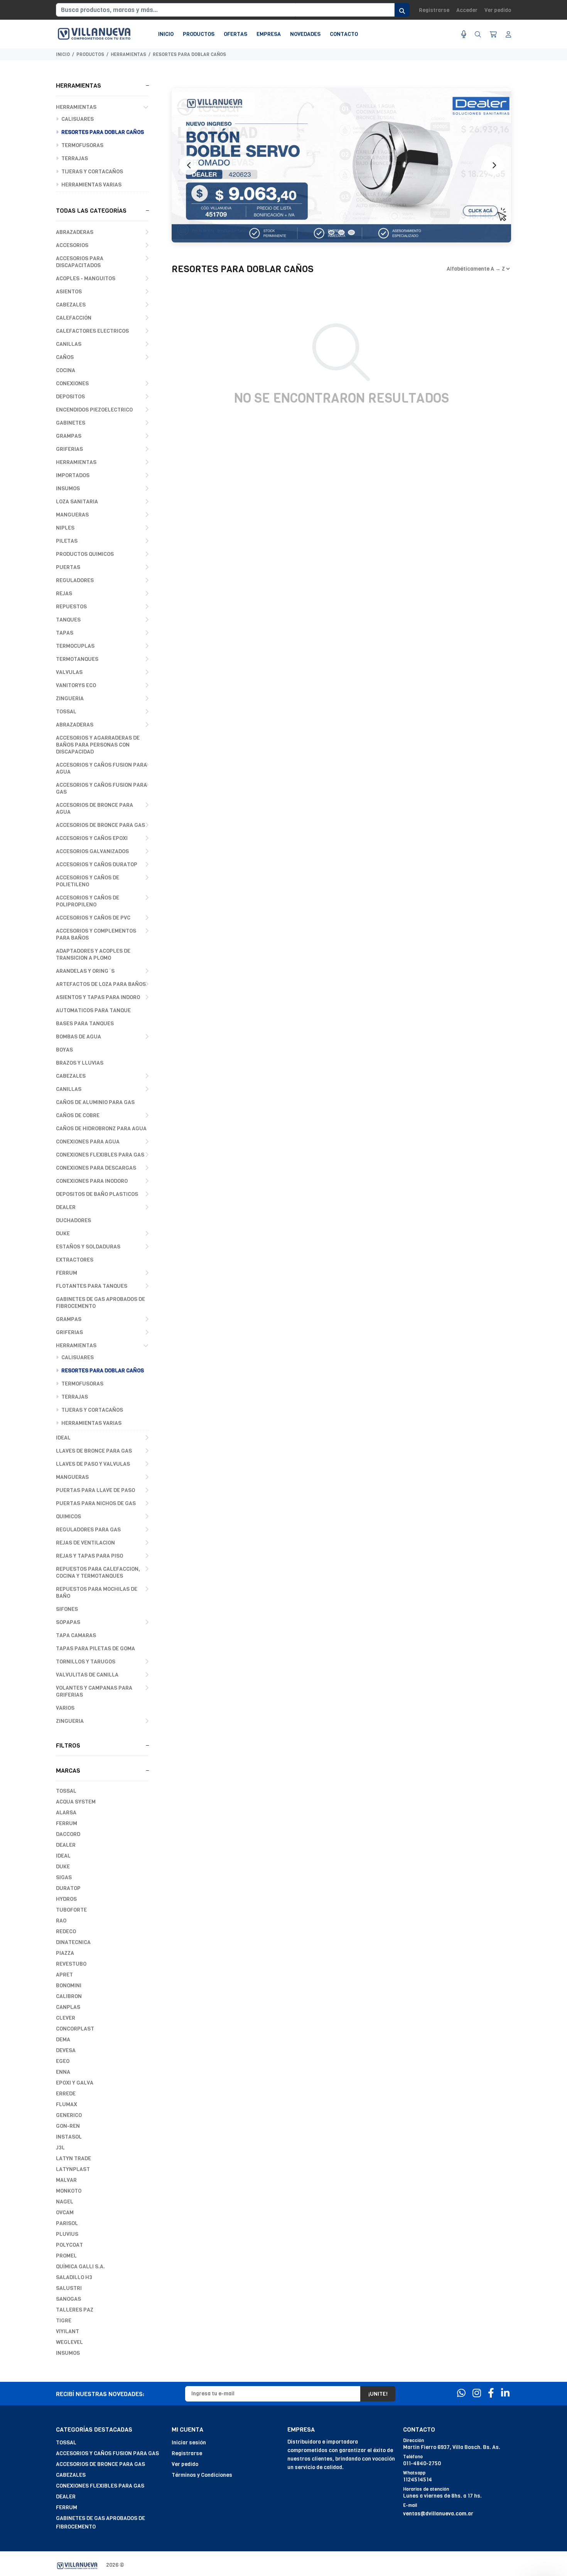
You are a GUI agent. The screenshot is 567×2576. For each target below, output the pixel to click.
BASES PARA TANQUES (85, 1024)
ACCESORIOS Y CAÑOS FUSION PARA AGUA (101, 768)
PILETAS (67, 541)
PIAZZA (65, 1953)
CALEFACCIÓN (74, 318)
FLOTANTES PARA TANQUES (92, 1286)
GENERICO (69, 2115)
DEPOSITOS (70, 397)
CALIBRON (69, 1996)
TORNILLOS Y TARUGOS (86, 1662)
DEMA (63, 2040)
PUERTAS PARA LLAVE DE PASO (95, 1490)
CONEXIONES (72, 384)
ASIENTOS (69, 292)
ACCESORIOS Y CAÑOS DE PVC (93, 918)
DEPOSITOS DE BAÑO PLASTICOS (97, 1194)
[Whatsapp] (461, 2393)
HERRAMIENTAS (128, 54)
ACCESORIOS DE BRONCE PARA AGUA (94, 809)
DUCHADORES (73, 1220)
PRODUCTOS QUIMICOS (85, 554)
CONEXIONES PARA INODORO (92, 1181)
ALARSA (66, 1813)
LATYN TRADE (73, 2159)
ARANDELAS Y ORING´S (85, 971)
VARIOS (65, 1708)
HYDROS (66, 1899)
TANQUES (68, 620)
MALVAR (66, 2180)
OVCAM (65, 2213)
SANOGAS (68, 2299)
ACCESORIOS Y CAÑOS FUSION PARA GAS (101, 788)
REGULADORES (75, 580)
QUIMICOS (68, 1517)
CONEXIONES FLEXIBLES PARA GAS (100, 1155)
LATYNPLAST (73, 2169)
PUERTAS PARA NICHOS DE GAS (96, 1503)
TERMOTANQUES (77, 659)
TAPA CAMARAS (76, 1635)
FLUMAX (67, 2104)
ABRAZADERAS (75, 232)
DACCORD (68, 1834)
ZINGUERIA (70, 699)
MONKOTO (69, 2191)
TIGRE (64, 2321)
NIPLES (65, 528)
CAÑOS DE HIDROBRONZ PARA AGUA (101, 1129)
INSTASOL (69, 2137)
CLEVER (66, 2018)
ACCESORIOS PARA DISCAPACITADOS (80, 262)
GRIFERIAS (69, 449)
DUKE (63, 1234)
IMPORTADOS (73, 475)
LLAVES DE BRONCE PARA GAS (94, 1451)
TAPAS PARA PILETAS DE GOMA (95, 1649)
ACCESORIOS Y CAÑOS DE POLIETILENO (88, 881)
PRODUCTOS (90, 54)
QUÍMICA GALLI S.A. (80, 2267)
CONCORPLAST (75, 2029)
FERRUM (67, 1273)
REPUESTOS (71, 607)
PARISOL (67, 2223)
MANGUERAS (72, 515)
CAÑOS (65, 357)
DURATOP (68, 1888)
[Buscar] (478, 35)
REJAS (64, 594)
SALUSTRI (69, 2288)
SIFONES (67, 1609)
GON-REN (68, 2126)
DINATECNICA (73, 1942)
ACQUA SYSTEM (76, 1802)
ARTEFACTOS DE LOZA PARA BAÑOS (101, 984)
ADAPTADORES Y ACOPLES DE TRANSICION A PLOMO (93, 954)
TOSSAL (66, 712)
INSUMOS (68, 489)
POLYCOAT (69, 2245)
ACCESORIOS (72, 245)
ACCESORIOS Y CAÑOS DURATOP (97, 865)
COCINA (66, 370)
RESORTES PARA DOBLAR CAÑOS (189, 54)
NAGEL (65, 2202)
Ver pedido (498, 10)
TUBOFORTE (71, 1910)
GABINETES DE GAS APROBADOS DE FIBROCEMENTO (100, 1303)
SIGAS (64, 1877)
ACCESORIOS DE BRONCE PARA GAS (100, 825)
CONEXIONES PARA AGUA (88, 1142)
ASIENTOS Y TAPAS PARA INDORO (98, 997)
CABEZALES (71, 305)
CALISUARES (77, 119)
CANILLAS (69, 344)
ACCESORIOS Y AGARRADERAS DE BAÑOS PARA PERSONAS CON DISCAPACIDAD (98, 745)
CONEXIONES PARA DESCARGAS (96, 1168)
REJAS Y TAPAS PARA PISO (89, 1556)
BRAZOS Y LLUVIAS (80, 1063)
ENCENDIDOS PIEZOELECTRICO (94, 410)
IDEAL (63, 1438)
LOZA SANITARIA (77, 502)
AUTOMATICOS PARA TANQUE (93, 1010)
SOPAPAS (68, 1622)
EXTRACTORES (75, 1260)
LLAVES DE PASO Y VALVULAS (93, 1464)
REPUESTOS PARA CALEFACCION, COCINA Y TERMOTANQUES (98, 1573)
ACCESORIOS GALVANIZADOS (92, 851)
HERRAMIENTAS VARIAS (91, 185)
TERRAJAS (74, 158)
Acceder (467, 10)
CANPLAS (68, 2007)
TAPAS (65, 633)
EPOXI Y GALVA (75, 2083)
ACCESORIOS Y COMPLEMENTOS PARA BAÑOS (96, 934)
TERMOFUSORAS (82, 145)
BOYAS (64, 1050)
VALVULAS (69, 672)
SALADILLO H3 (74, 2277)
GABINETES (71, 423)
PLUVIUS (67, 2234)
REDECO (66, 1932)
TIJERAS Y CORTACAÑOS (92, 172)
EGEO (63, 2061)
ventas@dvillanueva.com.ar (438, 2514)
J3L (60, 2148)
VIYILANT (67, 2331)
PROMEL (66, 2256)
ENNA (63, 2072)
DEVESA (66, 2050)
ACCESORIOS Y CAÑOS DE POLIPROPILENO (88, 901)
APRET (64, 1975)
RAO (61, 1921)
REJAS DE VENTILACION (85, 1543)
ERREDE (66, 2094)
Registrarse (434, 10)
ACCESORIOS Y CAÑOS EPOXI (92, 838)
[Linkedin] (505, 2393)
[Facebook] (491, 2393)
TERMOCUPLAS (75, 646)
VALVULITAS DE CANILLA (87, 1675)
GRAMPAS (69, 436)
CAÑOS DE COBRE (78, 1115)
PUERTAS (68, 567)
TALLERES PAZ (75, 2310)
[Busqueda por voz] (464, 35)
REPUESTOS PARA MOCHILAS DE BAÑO (97, 1593)
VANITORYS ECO (76, 685)
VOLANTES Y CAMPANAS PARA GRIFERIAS (94, 1691)
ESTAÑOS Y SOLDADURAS (88, 1247)
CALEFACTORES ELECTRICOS (92, 331)
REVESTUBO (71, 1964)
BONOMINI (69, 1986)
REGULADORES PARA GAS (88, 1530)
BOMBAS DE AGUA (78, 1037)
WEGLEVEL (69, 2342)
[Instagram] (477, 2393)
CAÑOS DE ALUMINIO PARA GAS (95, 1102)
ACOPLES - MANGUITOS (86, 279)
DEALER (66, 1207)
